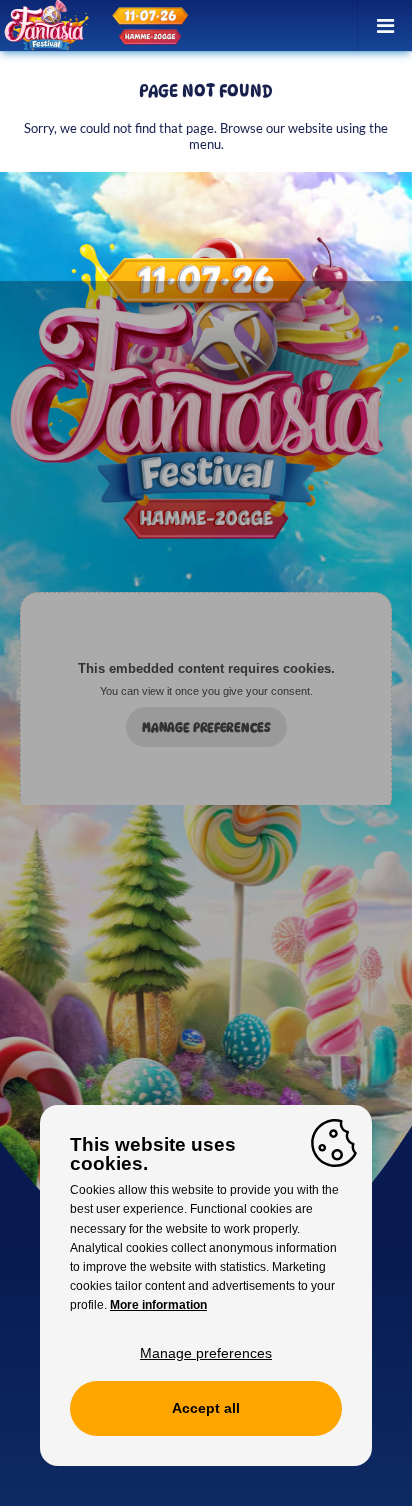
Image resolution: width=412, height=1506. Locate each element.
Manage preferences (206, 727)
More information (158, 1305)
